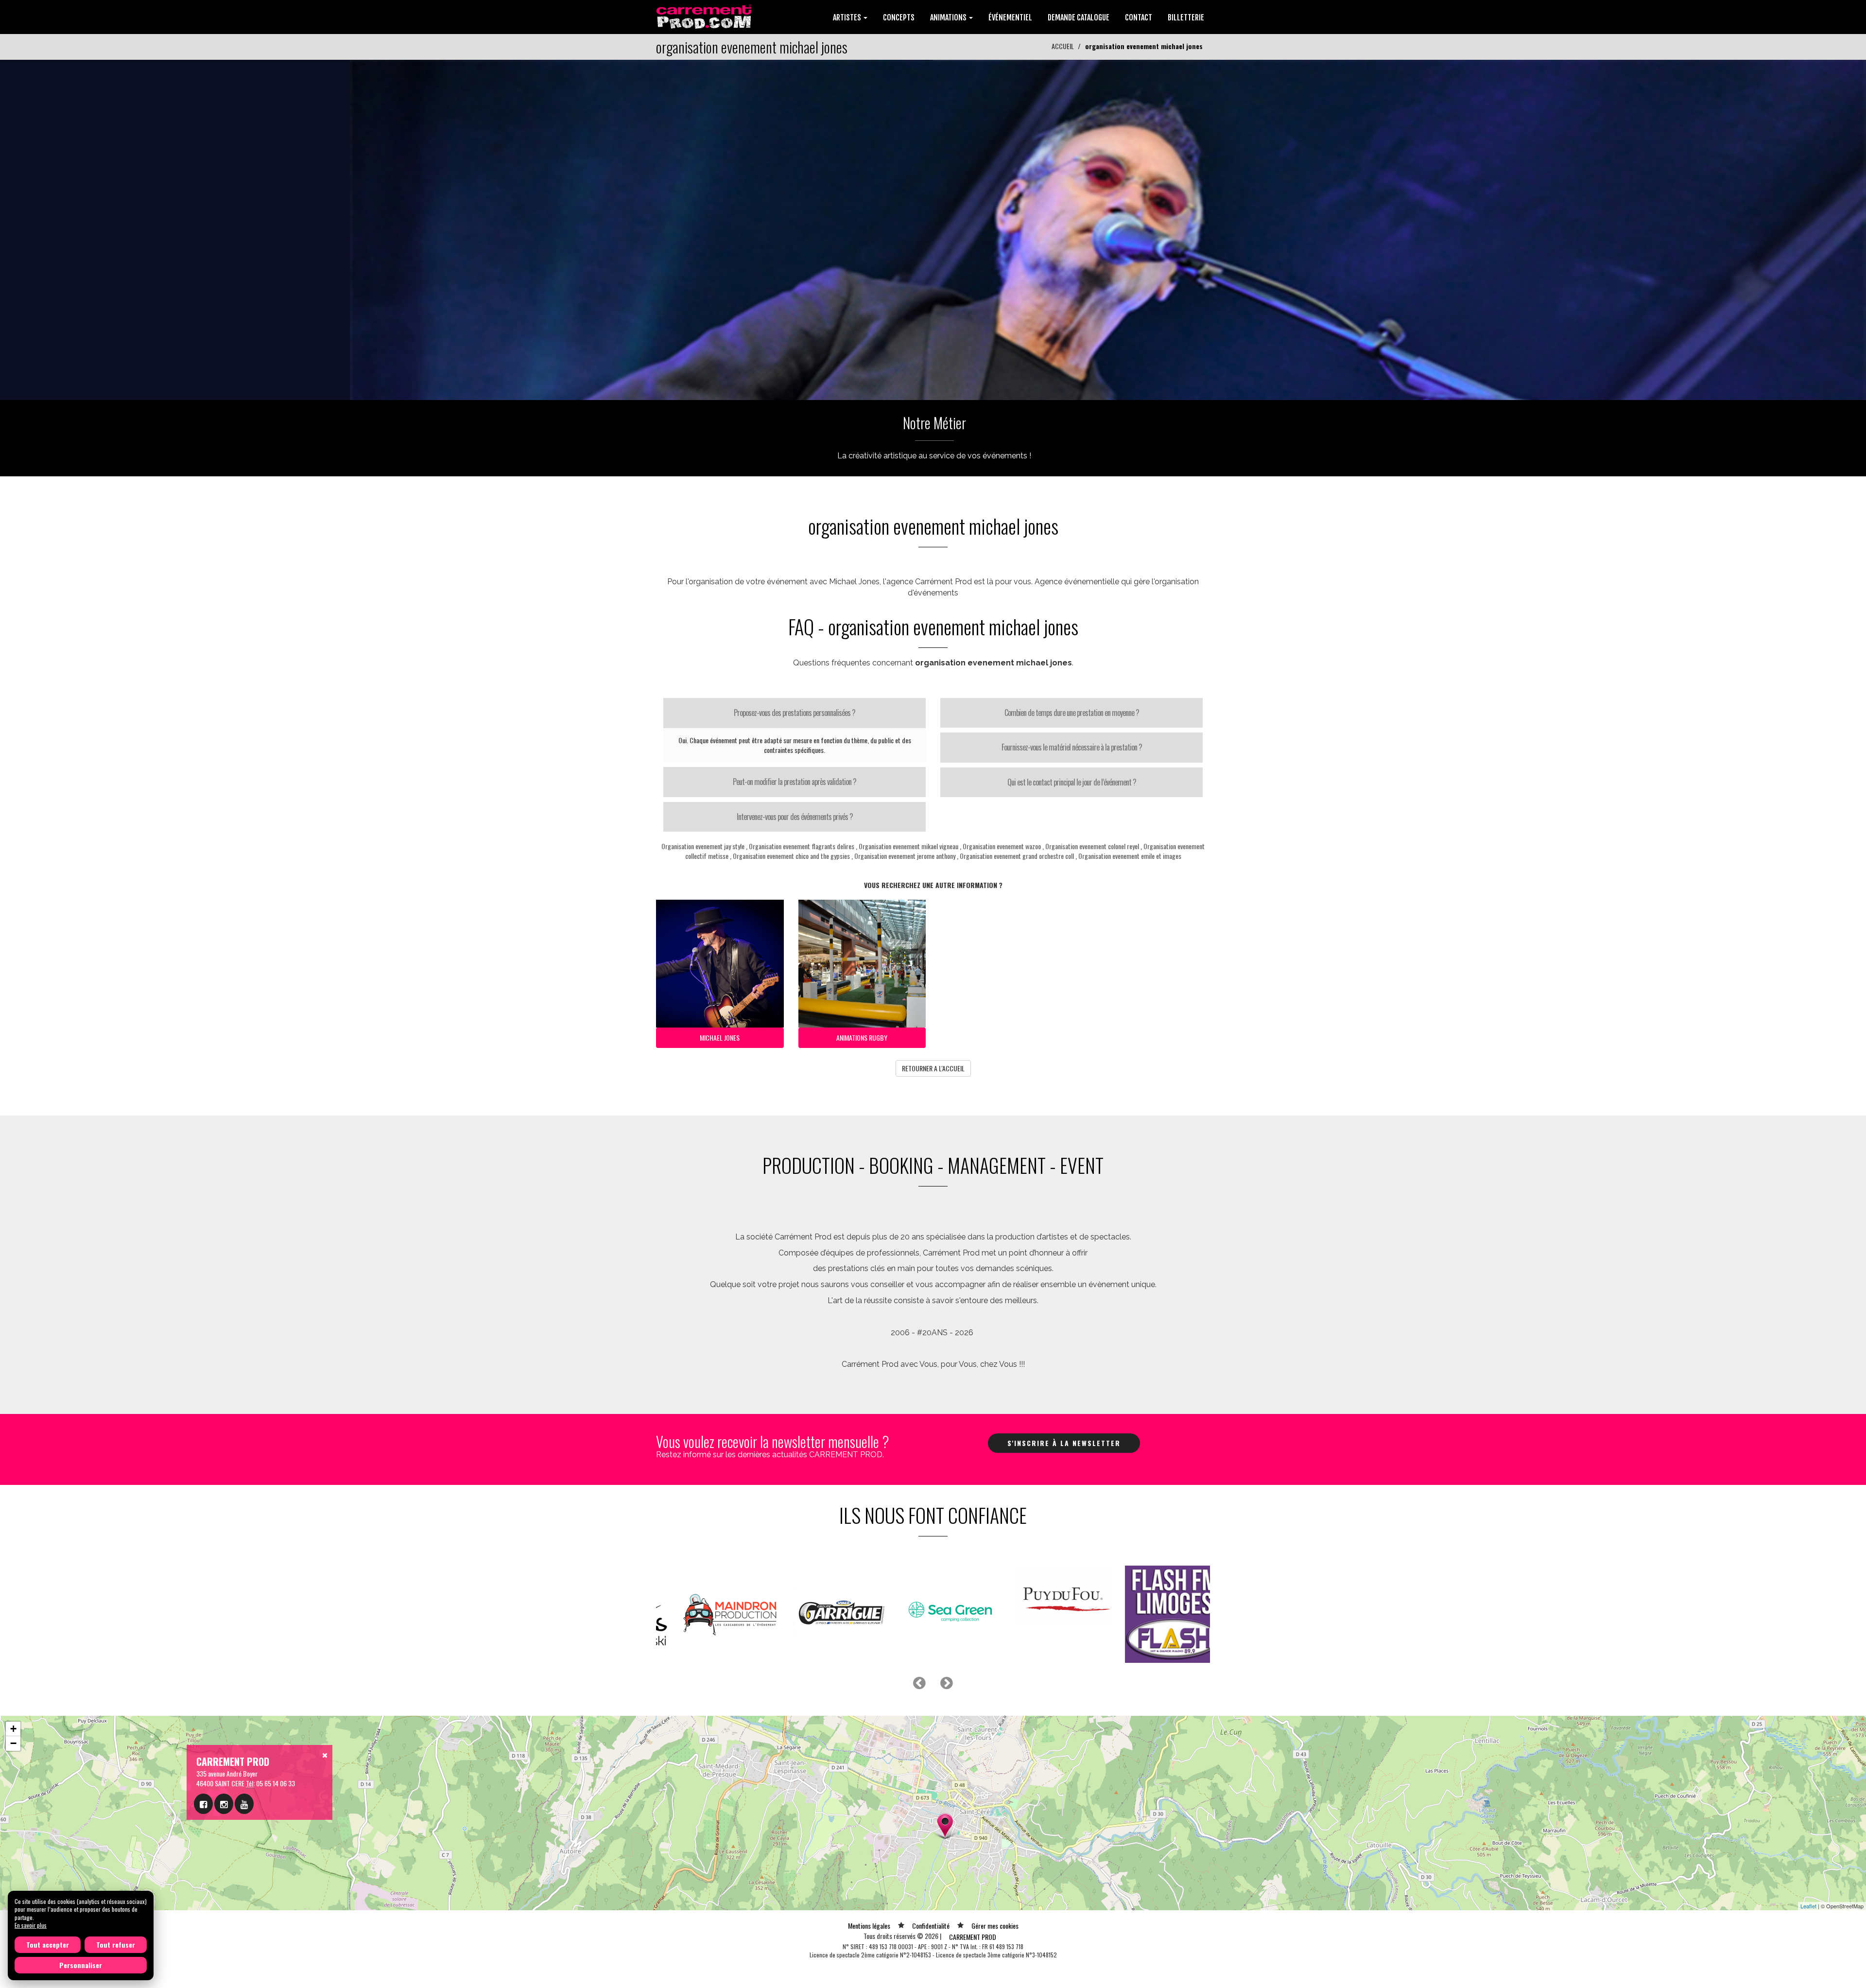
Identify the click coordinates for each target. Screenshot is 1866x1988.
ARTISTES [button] (848, 17)
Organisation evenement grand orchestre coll (1017, 856)
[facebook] (203, 1804)
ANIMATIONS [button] (949, 17)
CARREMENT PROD (973, 1937)
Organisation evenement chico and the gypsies (791, 856)
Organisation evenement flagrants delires (802, 846)
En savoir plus (31, 1925)
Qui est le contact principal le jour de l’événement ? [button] (1072, 782)
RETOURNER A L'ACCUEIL (933, 1068)
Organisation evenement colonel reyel (1092, 846)
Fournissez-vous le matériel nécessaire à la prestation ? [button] (1072, 747)
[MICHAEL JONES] (933, 229)
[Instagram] (224, 1804)
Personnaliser (81, 1965)
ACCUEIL (1063, 46)
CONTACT (1139, 17)
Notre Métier (934, 423)
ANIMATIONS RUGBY (862, 1038)
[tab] (795, 713)
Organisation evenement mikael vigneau (908, 846)
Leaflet (1808, 1906)
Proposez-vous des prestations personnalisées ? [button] (795, 713)
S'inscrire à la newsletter (1064, 1443)
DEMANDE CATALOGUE (1079, 17)
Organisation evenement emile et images (1130, 856)
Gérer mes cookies (995, 1926)
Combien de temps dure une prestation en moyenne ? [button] (1072, 713)
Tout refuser (116, 1944)
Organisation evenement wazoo (1002, 846)
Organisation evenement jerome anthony (905, 856)
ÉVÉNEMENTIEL (1010, 17)
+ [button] (13, 1729)
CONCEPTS (899, 17)
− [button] (13, 1743)
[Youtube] (244, 1804)
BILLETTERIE (1186, 17)
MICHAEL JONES (720, 1038)
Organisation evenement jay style (703, 846)
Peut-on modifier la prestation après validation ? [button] (795, 782)
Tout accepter (48, 1944)
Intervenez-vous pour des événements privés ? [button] (795, 817)
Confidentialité (931, 1926)
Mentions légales (869, 1926)
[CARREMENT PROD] (705, 16)
